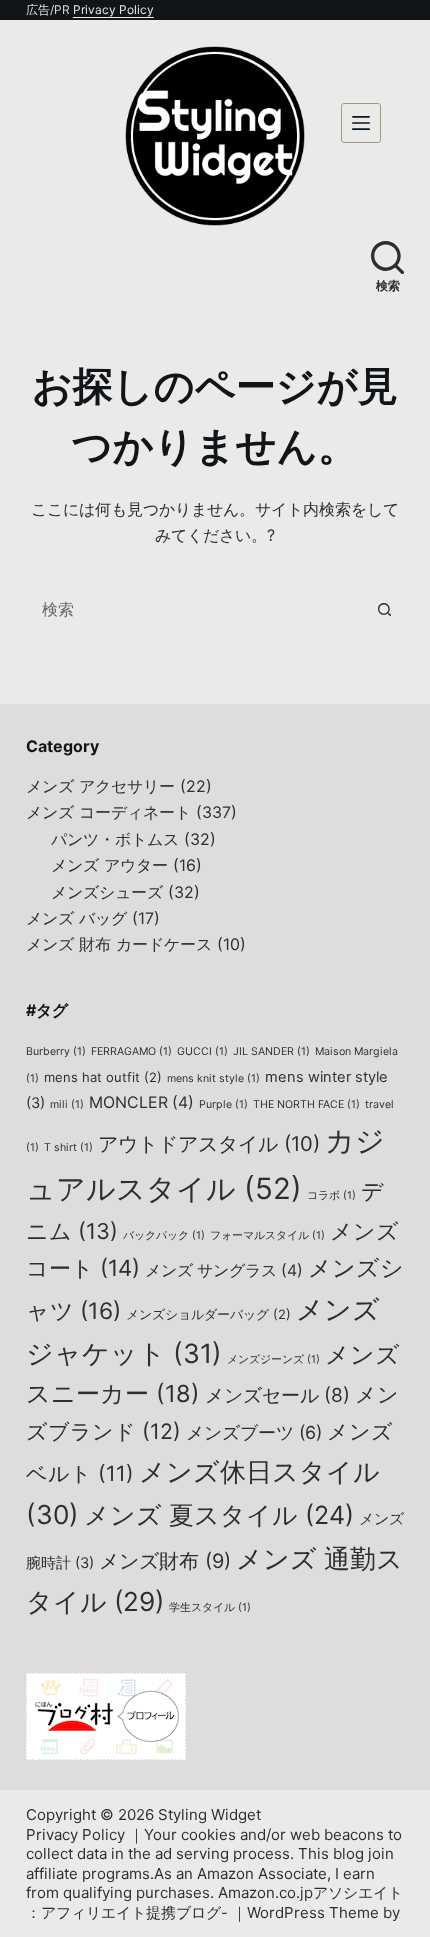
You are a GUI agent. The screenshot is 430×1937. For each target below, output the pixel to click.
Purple (223, 1104)
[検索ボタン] (384, 610)
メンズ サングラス (224, 1270)
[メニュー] (361, 123)
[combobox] (196, 610)
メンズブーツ (254, 1432)
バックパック (164, 1235)
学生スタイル (210, 1607)
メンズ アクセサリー (100, 786)
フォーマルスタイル (267, 1235)
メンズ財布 (165, 1561)
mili (67, 1104)
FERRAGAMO (131, 1051)
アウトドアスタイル (209, 1143)
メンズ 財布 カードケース (119, 944)
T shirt (68, 1147)
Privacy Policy (113, 9)
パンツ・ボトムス (115, 839)
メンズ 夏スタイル (219, 1515)
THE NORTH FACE (306, 1104)
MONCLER (141, 1102)
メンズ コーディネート (108, 812)
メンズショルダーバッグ (208, 1314)
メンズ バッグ (76, 918)
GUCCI (202, 1051)
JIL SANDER (271, 1051)
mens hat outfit (103, 1077)
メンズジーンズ (273, 1359)
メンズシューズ (107, 892)
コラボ (331, 1195)
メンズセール (277, 1395)
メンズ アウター (109, 865)
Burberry (56, 1051)
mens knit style (213, 1078)
